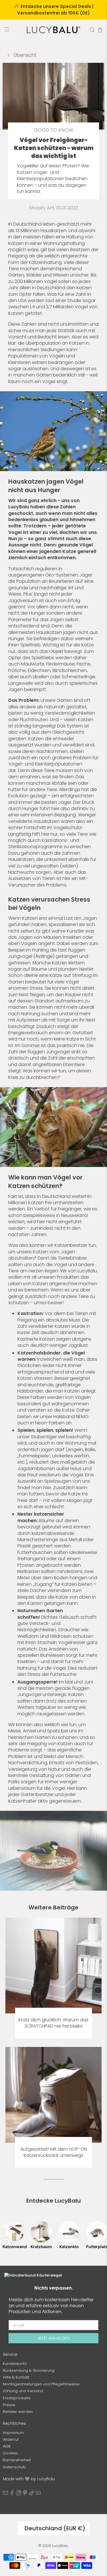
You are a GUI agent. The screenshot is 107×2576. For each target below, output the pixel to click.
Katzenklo (69, 2247)
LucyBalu (60, 2546)
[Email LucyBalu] (5, 2494)
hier (47, 1488)
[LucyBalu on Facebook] (12, 2494)
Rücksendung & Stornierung (29, 2370)
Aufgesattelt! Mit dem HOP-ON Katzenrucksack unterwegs (54, 2152)
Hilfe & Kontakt (16, 2377)
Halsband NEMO (71, 1417)
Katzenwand (13, 2247)
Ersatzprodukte (17, 2398)
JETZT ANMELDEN (53, 2338)
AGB (7, 2446)
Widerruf (11, 2439)
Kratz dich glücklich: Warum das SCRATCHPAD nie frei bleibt (53, 2023)
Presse (9, 2405)
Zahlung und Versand (23, 2391)
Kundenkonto (15, 2364)
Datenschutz (14, 2467)
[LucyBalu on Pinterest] (25, 2494)
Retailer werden (18, 2412)
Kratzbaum (41, 2247)
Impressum (13, 2433)
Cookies (10, 2453)
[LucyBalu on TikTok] (32, 2494)
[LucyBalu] (54, 30)
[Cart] (100, 30)
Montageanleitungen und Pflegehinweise (41, 2384)
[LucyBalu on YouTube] (38, 2494)
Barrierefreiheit (17, 2460)
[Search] (92, 30)
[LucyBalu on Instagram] (19, 2494)
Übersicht (24, 55)
